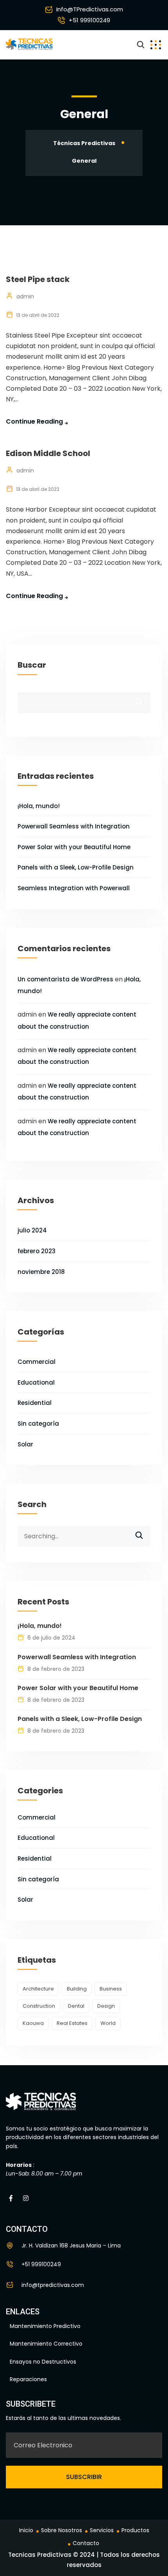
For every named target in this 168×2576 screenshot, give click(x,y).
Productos (135, 2530)
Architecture (38, 1989)
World (108, 2023)
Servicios (102, 2530)
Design (106, 2006)
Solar (25, 1444)
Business (111, 1989)
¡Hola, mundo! (39, 806)
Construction (39, 2006)
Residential (35, 1403)
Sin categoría (38, 1424)
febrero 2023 (37, 1251)
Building (77, 1989)
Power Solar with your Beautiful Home (74, 847)
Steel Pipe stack (38, 279)
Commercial (37, 1362)
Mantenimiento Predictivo (45, 2326)
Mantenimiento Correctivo (46, 2344)
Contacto (86, 2543)
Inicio (26, 2530)
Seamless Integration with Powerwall (74, 888)
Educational (36, 1382)
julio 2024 (32, 1230)
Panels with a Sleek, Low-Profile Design (76, 867)
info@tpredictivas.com (53, 2285)
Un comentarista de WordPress (65, 979)
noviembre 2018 (41, 1272)
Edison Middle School (48, 453)
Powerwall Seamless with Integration (74, 826)
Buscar (32, 665)
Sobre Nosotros (62, 2530)
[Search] (144, 1532)
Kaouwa (33, 2023)
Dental (76, 2006)
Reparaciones (28, 2379)
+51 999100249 (89, 20)
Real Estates (72, 2023)
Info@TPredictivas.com (90, 9)
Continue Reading (34, 421)
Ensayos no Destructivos (43, 2362)
